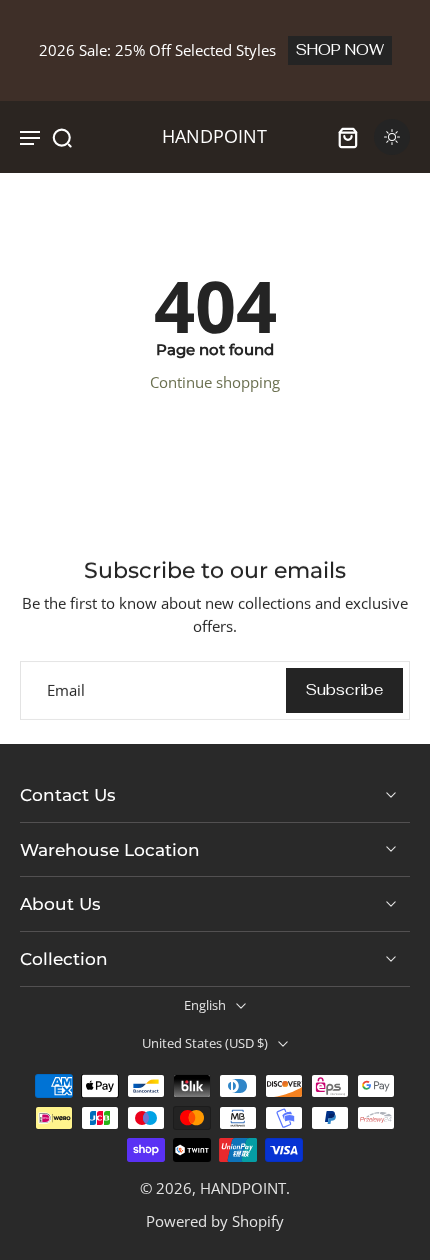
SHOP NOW (340, 49)
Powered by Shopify (215, 1221)
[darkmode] (392, 137)
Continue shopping (215, 382)
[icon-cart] (348, 137)
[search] (62, 137)
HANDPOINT (243, 1188)
